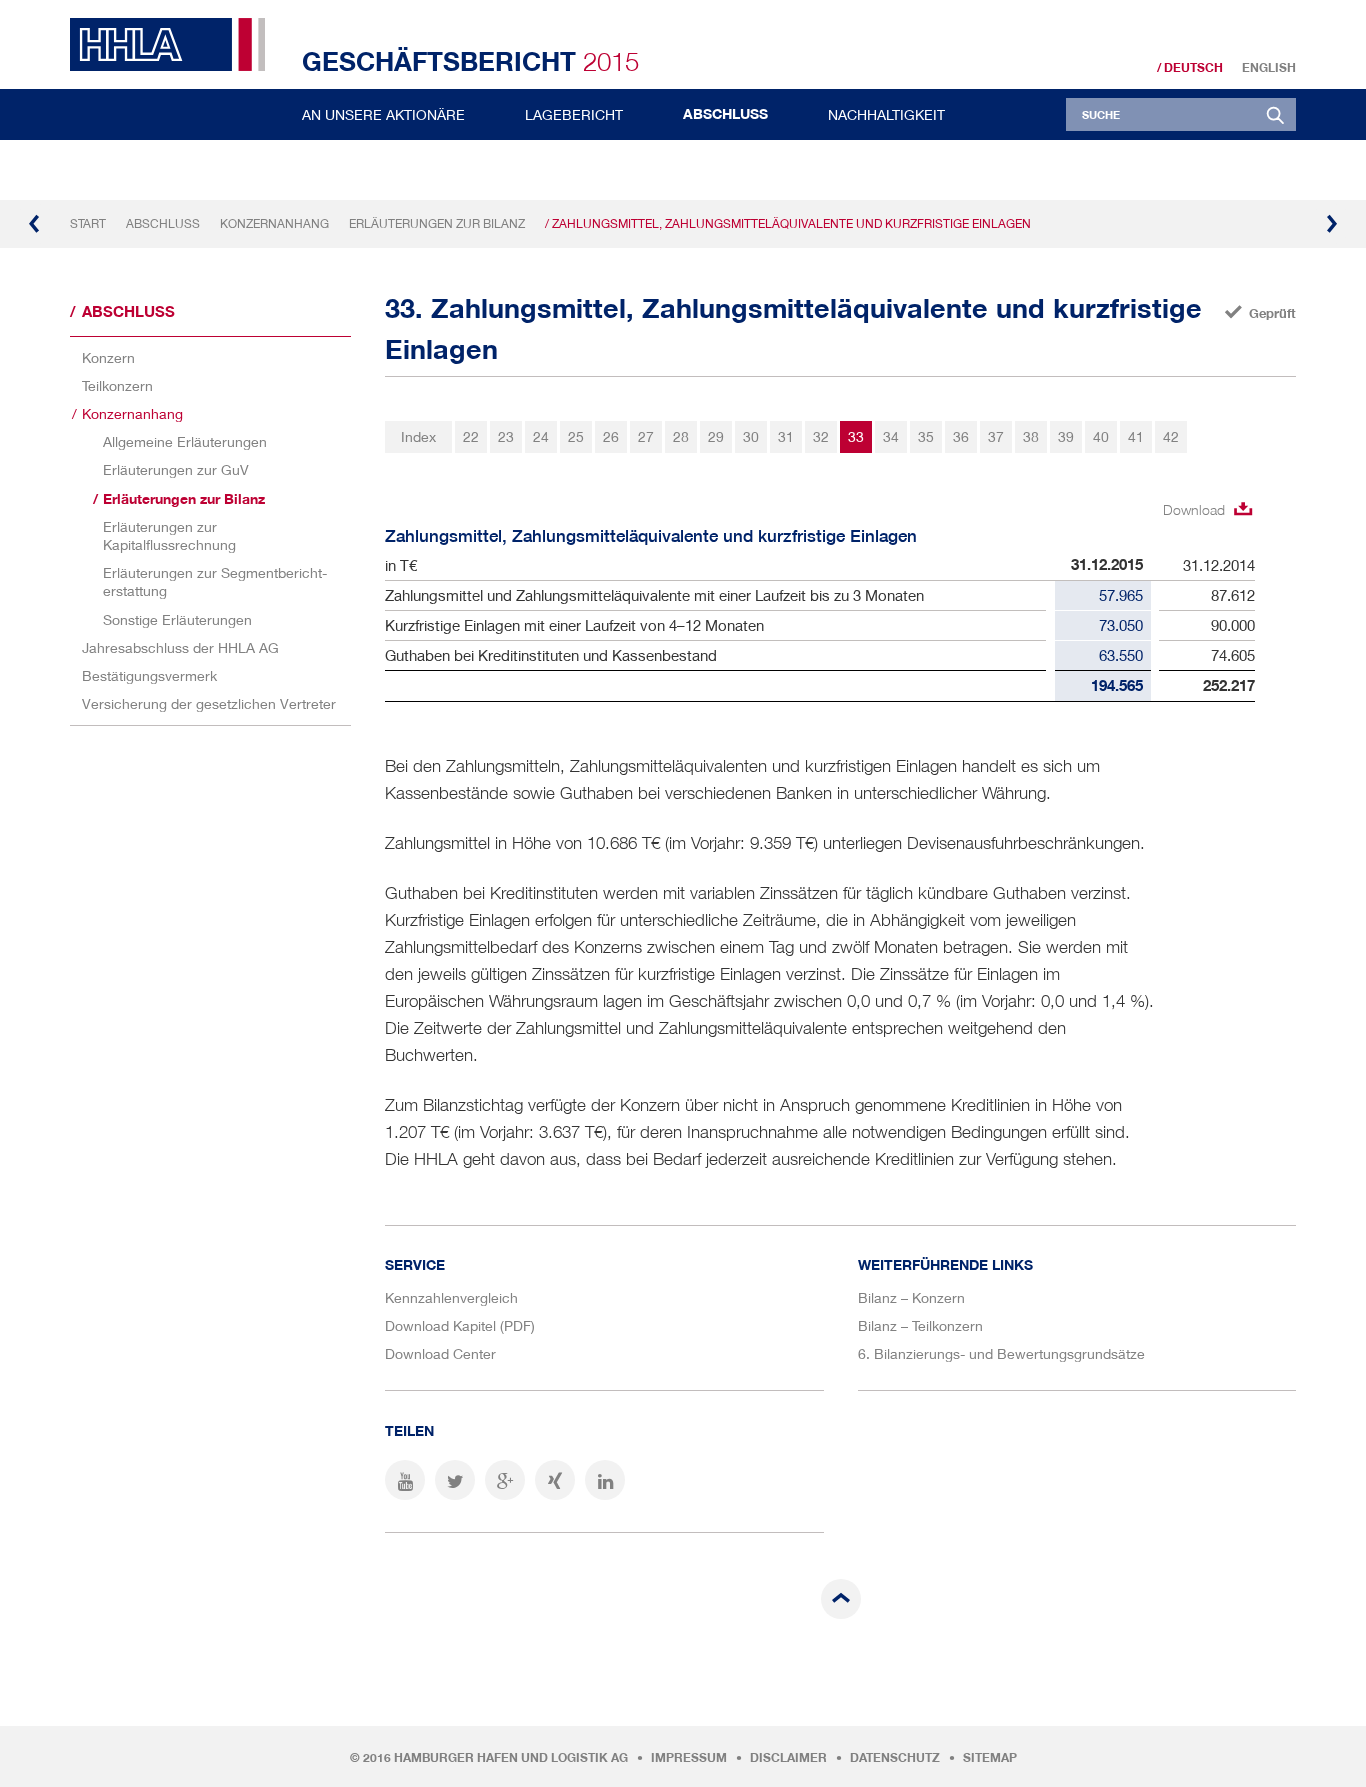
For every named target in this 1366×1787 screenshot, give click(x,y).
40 (1101, 436)
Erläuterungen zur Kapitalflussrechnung (169, 535)
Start (88, 223)
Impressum (689, 1758)
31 (786, 436)
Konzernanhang (274, 223)
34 (891, 436)
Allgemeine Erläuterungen (185, 441)
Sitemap (990, 1758)
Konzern (108, 357)
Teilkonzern (117, 385)
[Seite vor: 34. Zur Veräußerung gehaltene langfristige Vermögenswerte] (1331, 224)
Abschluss (725, 114)
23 (506, 436)
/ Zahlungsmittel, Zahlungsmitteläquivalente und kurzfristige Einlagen (788, 223)
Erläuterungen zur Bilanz (437, 223)
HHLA (175, 44)
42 (1171, 436)
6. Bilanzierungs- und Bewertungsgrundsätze (1001, 1353)
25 (576, 436)
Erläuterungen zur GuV (176, 469)
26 (611, 436)
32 (821, 436)
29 (716, 436)
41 (1136, 436)
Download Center (440, 1353)
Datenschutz (895, 1758)
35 (926, 436)
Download (1194, 509)
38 (1031, 436)
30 (751, 436)
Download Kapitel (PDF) (460, 1325)
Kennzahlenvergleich (451, 1297)
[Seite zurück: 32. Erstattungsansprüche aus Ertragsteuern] (35, 224)
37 (996, 436)
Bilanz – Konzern (911, 1297)
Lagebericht (574, 114)
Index (418, 436)
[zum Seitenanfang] (841, 1599)
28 (681, 436)
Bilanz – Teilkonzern (920, 1325)
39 (1066, 436)
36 (961, 436)
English (1269, 68)
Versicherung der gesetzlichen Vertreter (209, 703)
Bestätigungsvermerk (149, 675)
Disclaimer (788, 1758)
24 (541, 436)
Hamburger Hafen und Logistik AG (511, 1758)
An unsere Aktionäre (383, 114)
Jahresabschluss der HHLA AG (180, 647)
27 (646, 436)
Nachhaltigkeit (886, 114)
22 (471, 436)
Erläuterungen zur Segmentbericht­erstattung (215, 581)
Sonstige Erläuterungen (177, 619)
